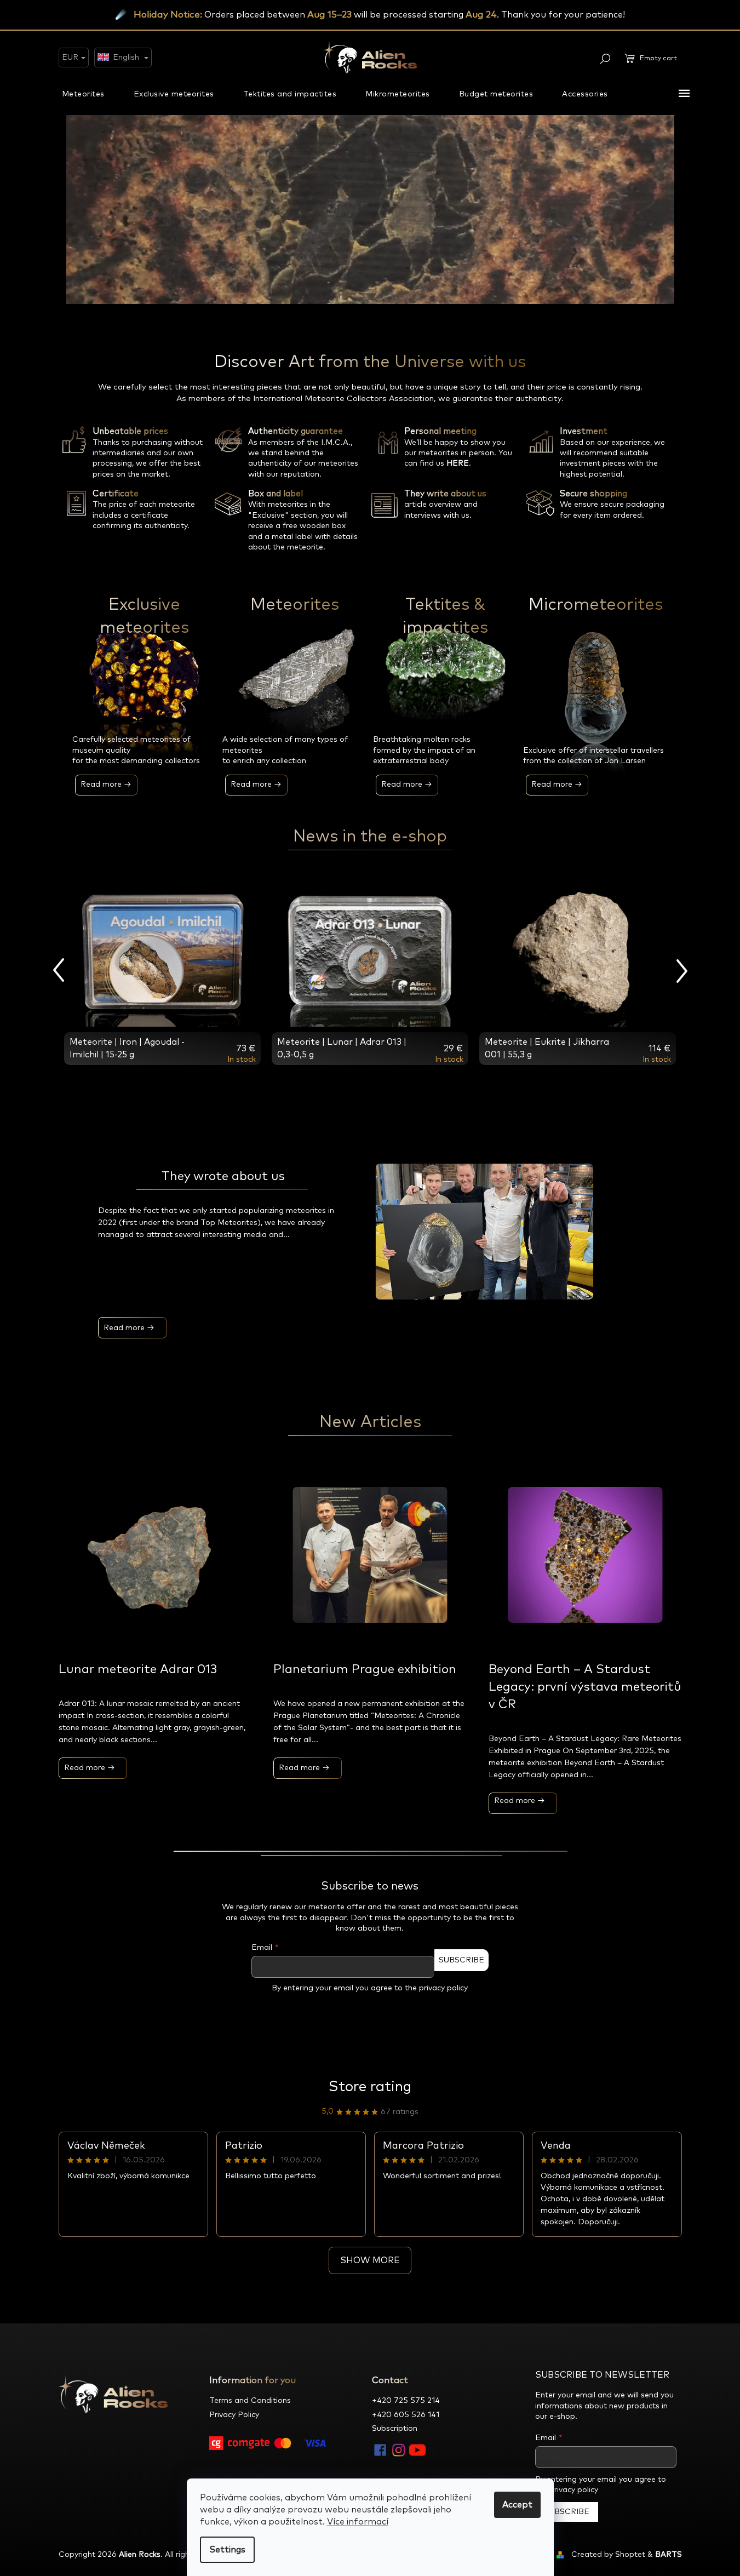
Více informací (358, 2522)
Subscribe (461, 1960)
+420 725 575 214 (406, 2401)
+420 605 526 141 (406, 2415)
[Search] (605, 59)
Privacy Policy (234, 2415)
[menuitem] (83, 94)
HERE (458, 463)
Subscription (395, 2429)
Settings (227, 2550)
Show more (370, 2260)
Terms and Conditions (250, 2401)
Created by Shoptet (608, 2555)
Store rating (370, 2087)
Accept (517, 2505)
